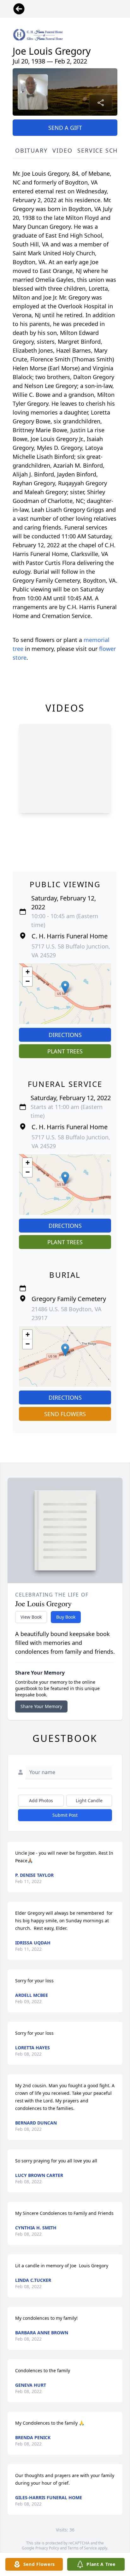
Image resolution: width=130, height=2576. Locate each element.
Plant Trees (65, 1051)
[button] (65, 987)
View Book (31, 1617)
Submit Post (65, 1815)
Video (62, 150)
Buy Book (66, 1617)
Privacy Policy (47, 2548)
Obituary (31, 150)
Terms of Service (82, 2548)
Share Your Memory (41, 1706)
